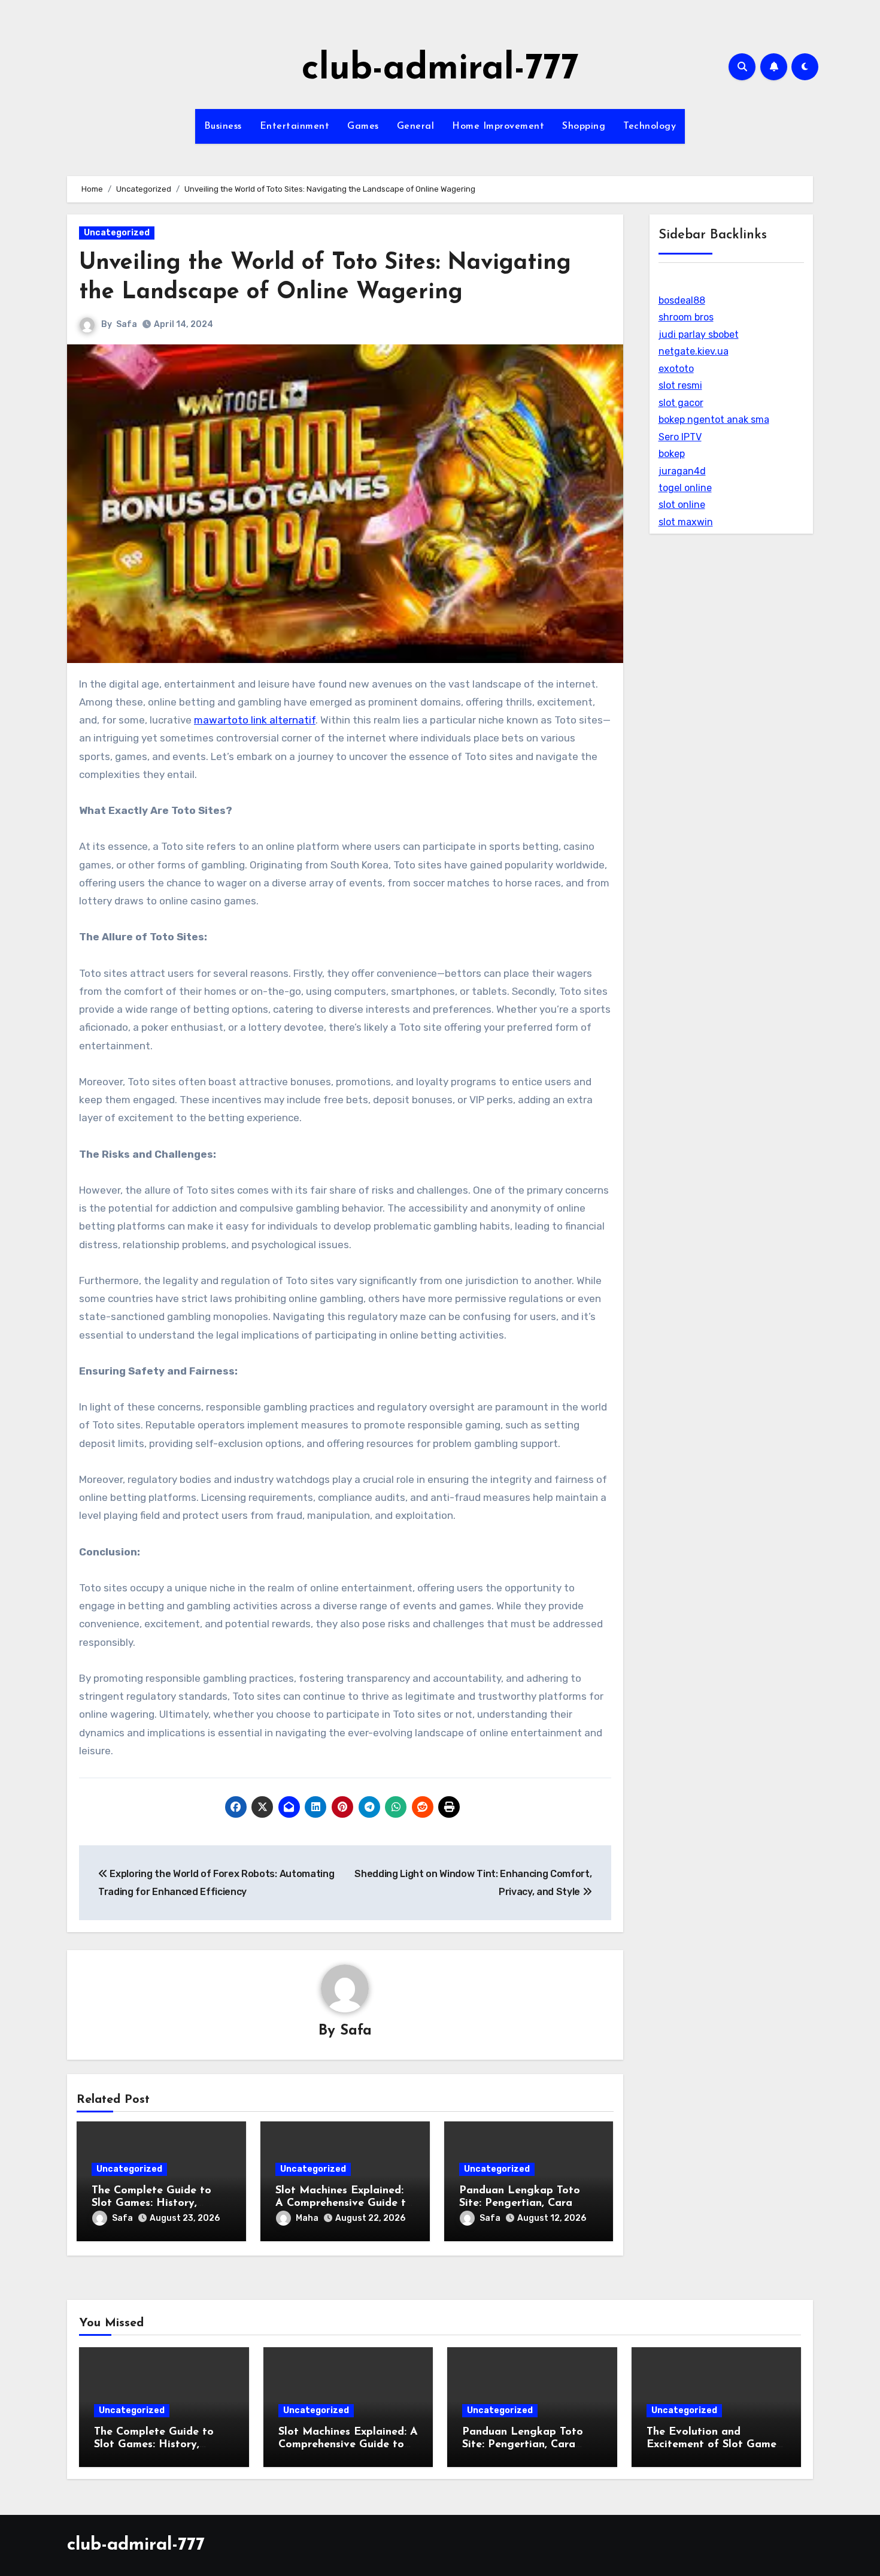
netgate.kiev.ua (694, 351)
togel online (685, 488)
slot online (682, 505)
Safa (127, 324)
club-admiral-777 (440, 69)
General (416, 126)
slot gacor (681, 403)
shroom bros (686, 317)
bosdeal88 (682, 300)
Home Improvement (498, 126)
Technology (650, 126)
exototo (676, 369)
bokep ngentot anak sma (714, 420)
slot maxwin (686, 522)
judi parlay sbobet (699, 335)
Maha (307, 2218)
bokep (672, 454)
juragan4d (682, 471)
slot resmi (680, 385)
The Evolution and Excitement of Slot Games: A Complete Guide (715, 2445)
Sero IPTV (680, 437)
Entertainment (295, 126)
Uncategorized (117, 233)
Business (223, 126)
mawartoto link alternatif (255, 720)
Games (363, 126)
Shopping (584, 126)
